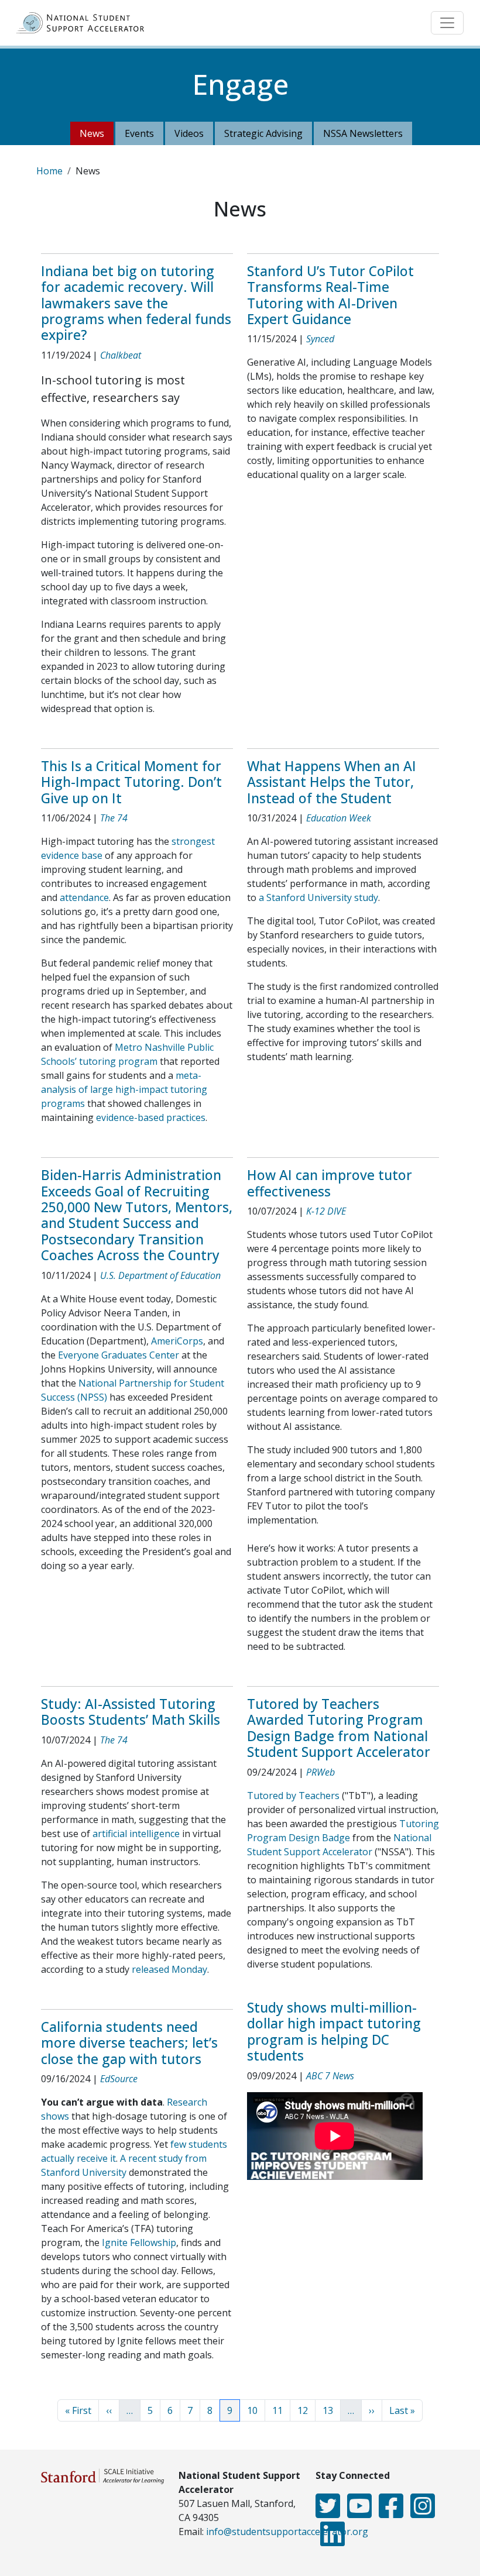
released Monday (169, 1969)
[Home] (85, 23)
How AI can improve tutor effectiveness (330, 1183)
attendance (84, 897)
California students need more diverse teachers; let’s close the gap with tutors (129, 2043)
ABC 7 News (330, 2076)
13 (331, 2410)
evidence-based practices (151, 1117)
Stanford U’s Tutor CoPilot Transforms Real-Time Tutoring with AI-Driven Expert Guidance (330, 295)
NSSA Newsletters (363, 133)
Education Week (339, 818)
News (92, 133)
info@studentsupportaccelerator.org (287, 2532)
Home (49, 171)
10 (256, 2410)
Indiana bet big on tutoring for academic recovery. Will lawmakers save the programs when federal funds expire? (136, 303)
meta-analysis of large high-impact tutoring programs (124, 1089)
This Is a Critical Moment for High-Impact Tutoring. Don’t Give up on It (131, 782)
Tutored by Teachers (293, 1796)
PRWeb (320, 1772)
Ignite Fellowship (139, 2243)
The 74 (114, 818)
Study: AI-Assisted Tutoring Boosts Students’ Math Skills (131, 1712)
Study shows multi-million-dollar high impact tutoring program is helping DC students (334, 2032)
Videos (189, 133)
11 (281, 2410)
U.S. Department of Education (160, 1275)
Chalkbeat (121, 355)
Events (139, 133)
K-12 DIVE (326, 1211)
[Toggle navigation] (447, 23)
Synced (320, 339)
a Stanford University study (318, 897)
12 (306, 2410)
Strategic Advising (263, 133)
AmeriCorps (177, 1341)
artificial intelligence (136, 1834)
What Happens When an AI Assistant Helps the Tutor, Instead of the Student (332, 782)
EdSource (119, 2079)
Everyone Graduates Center (119, 1355)
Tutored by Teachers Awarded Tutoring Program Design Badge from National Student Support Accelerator (339, 1728)
